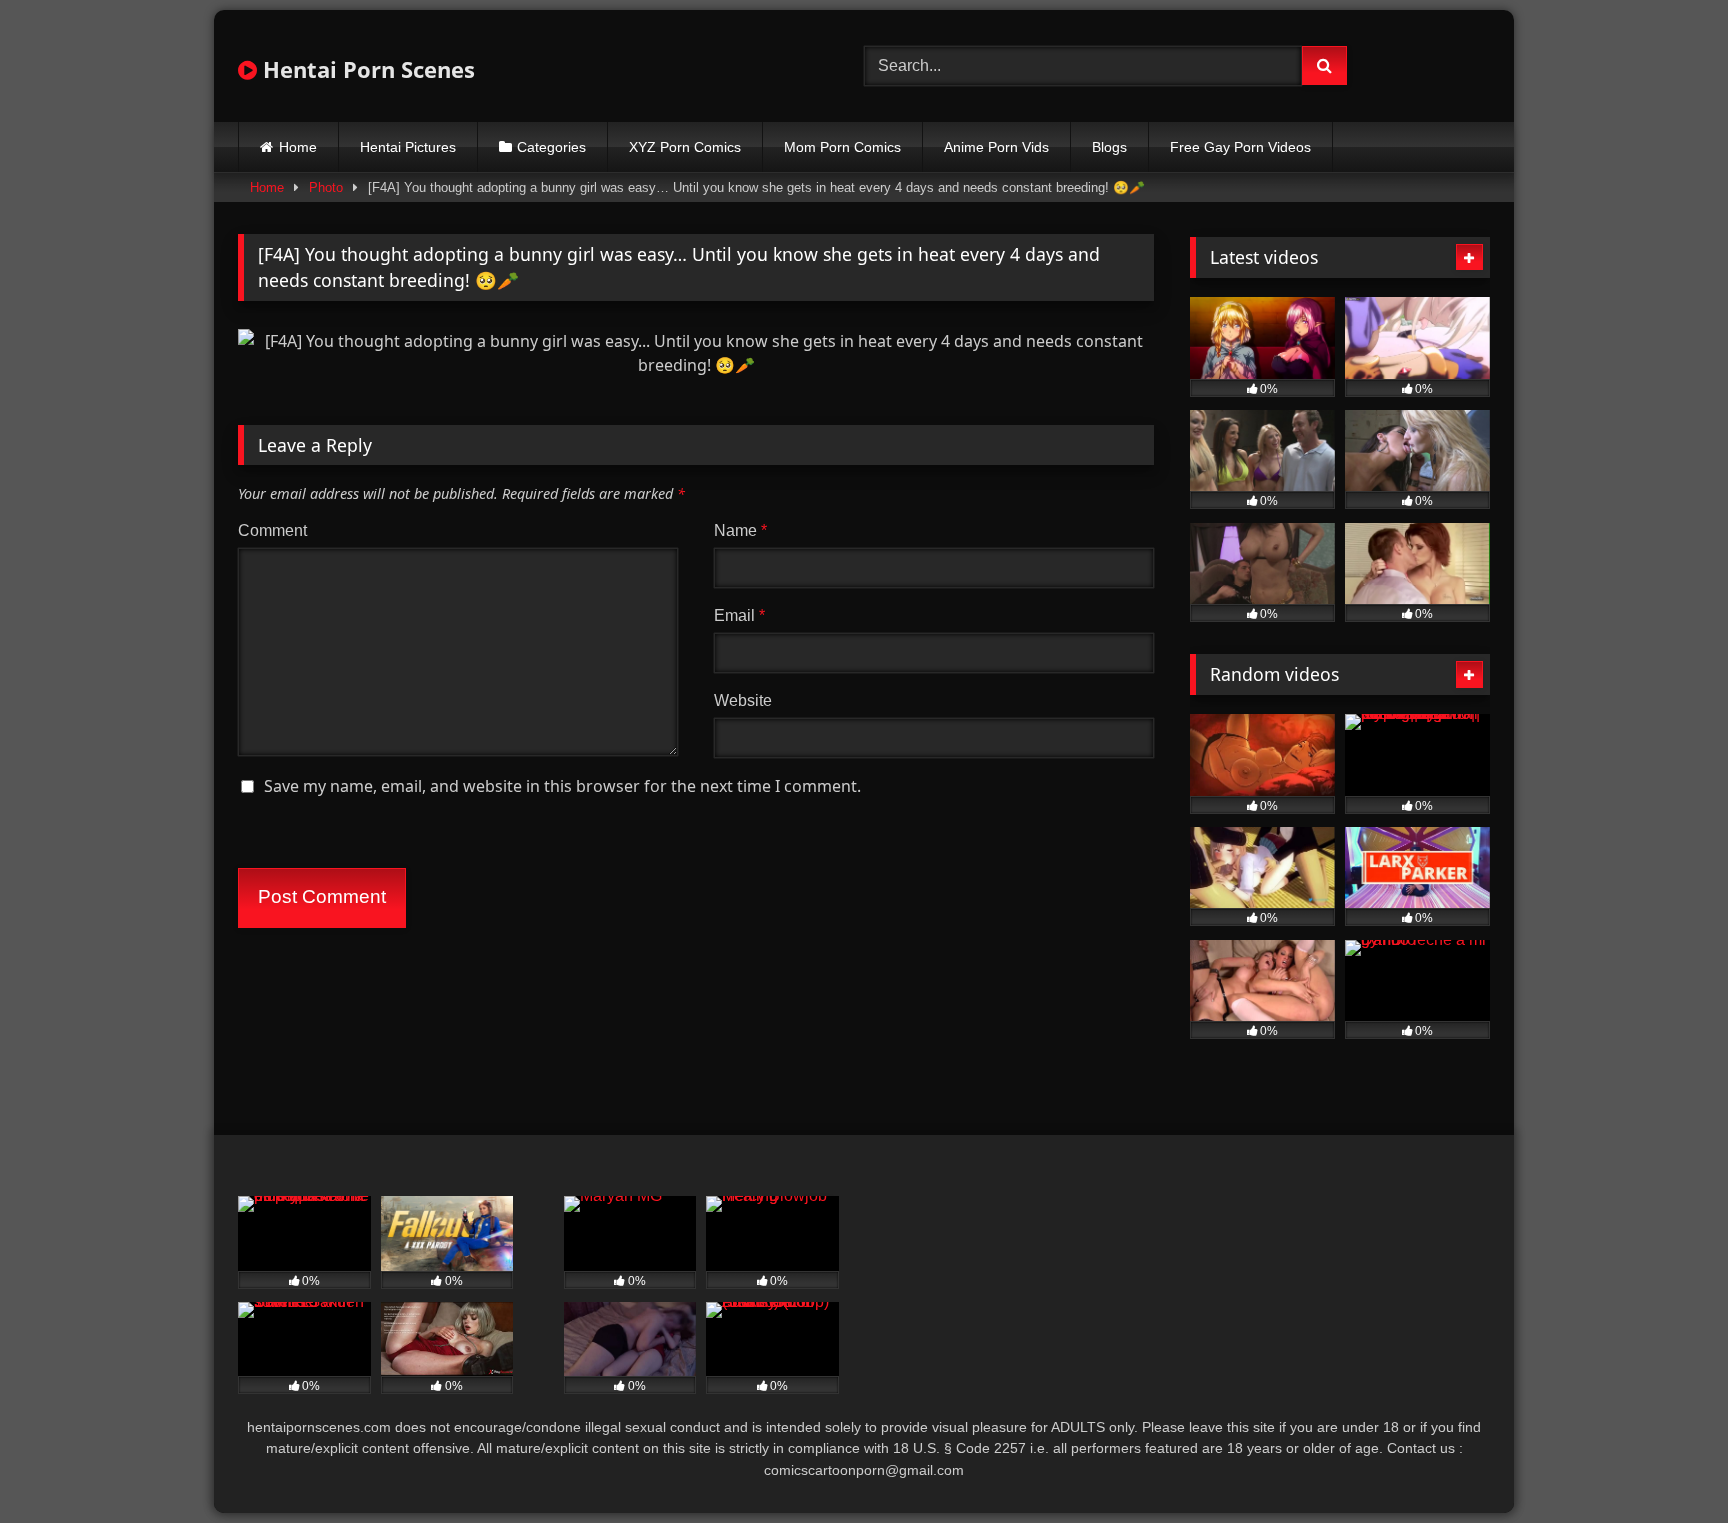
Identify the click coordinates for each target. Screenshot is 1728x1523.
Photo (326, 187)
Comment (272, 530)
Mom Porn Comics (842, 147)
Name (740, 530)
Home (298, 147)
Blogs (1109, 147)
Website (743, 700)
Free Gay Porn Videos (1240, 147)
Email (739, 615)
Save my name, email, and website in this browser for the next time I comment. (562, 786)
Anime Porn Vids (996, 147)
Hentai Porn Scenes (366, 69)
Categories (551, 147)
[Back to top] (1666, 1463)
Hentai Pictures (408, 147)
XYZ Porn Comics (685, 147)
